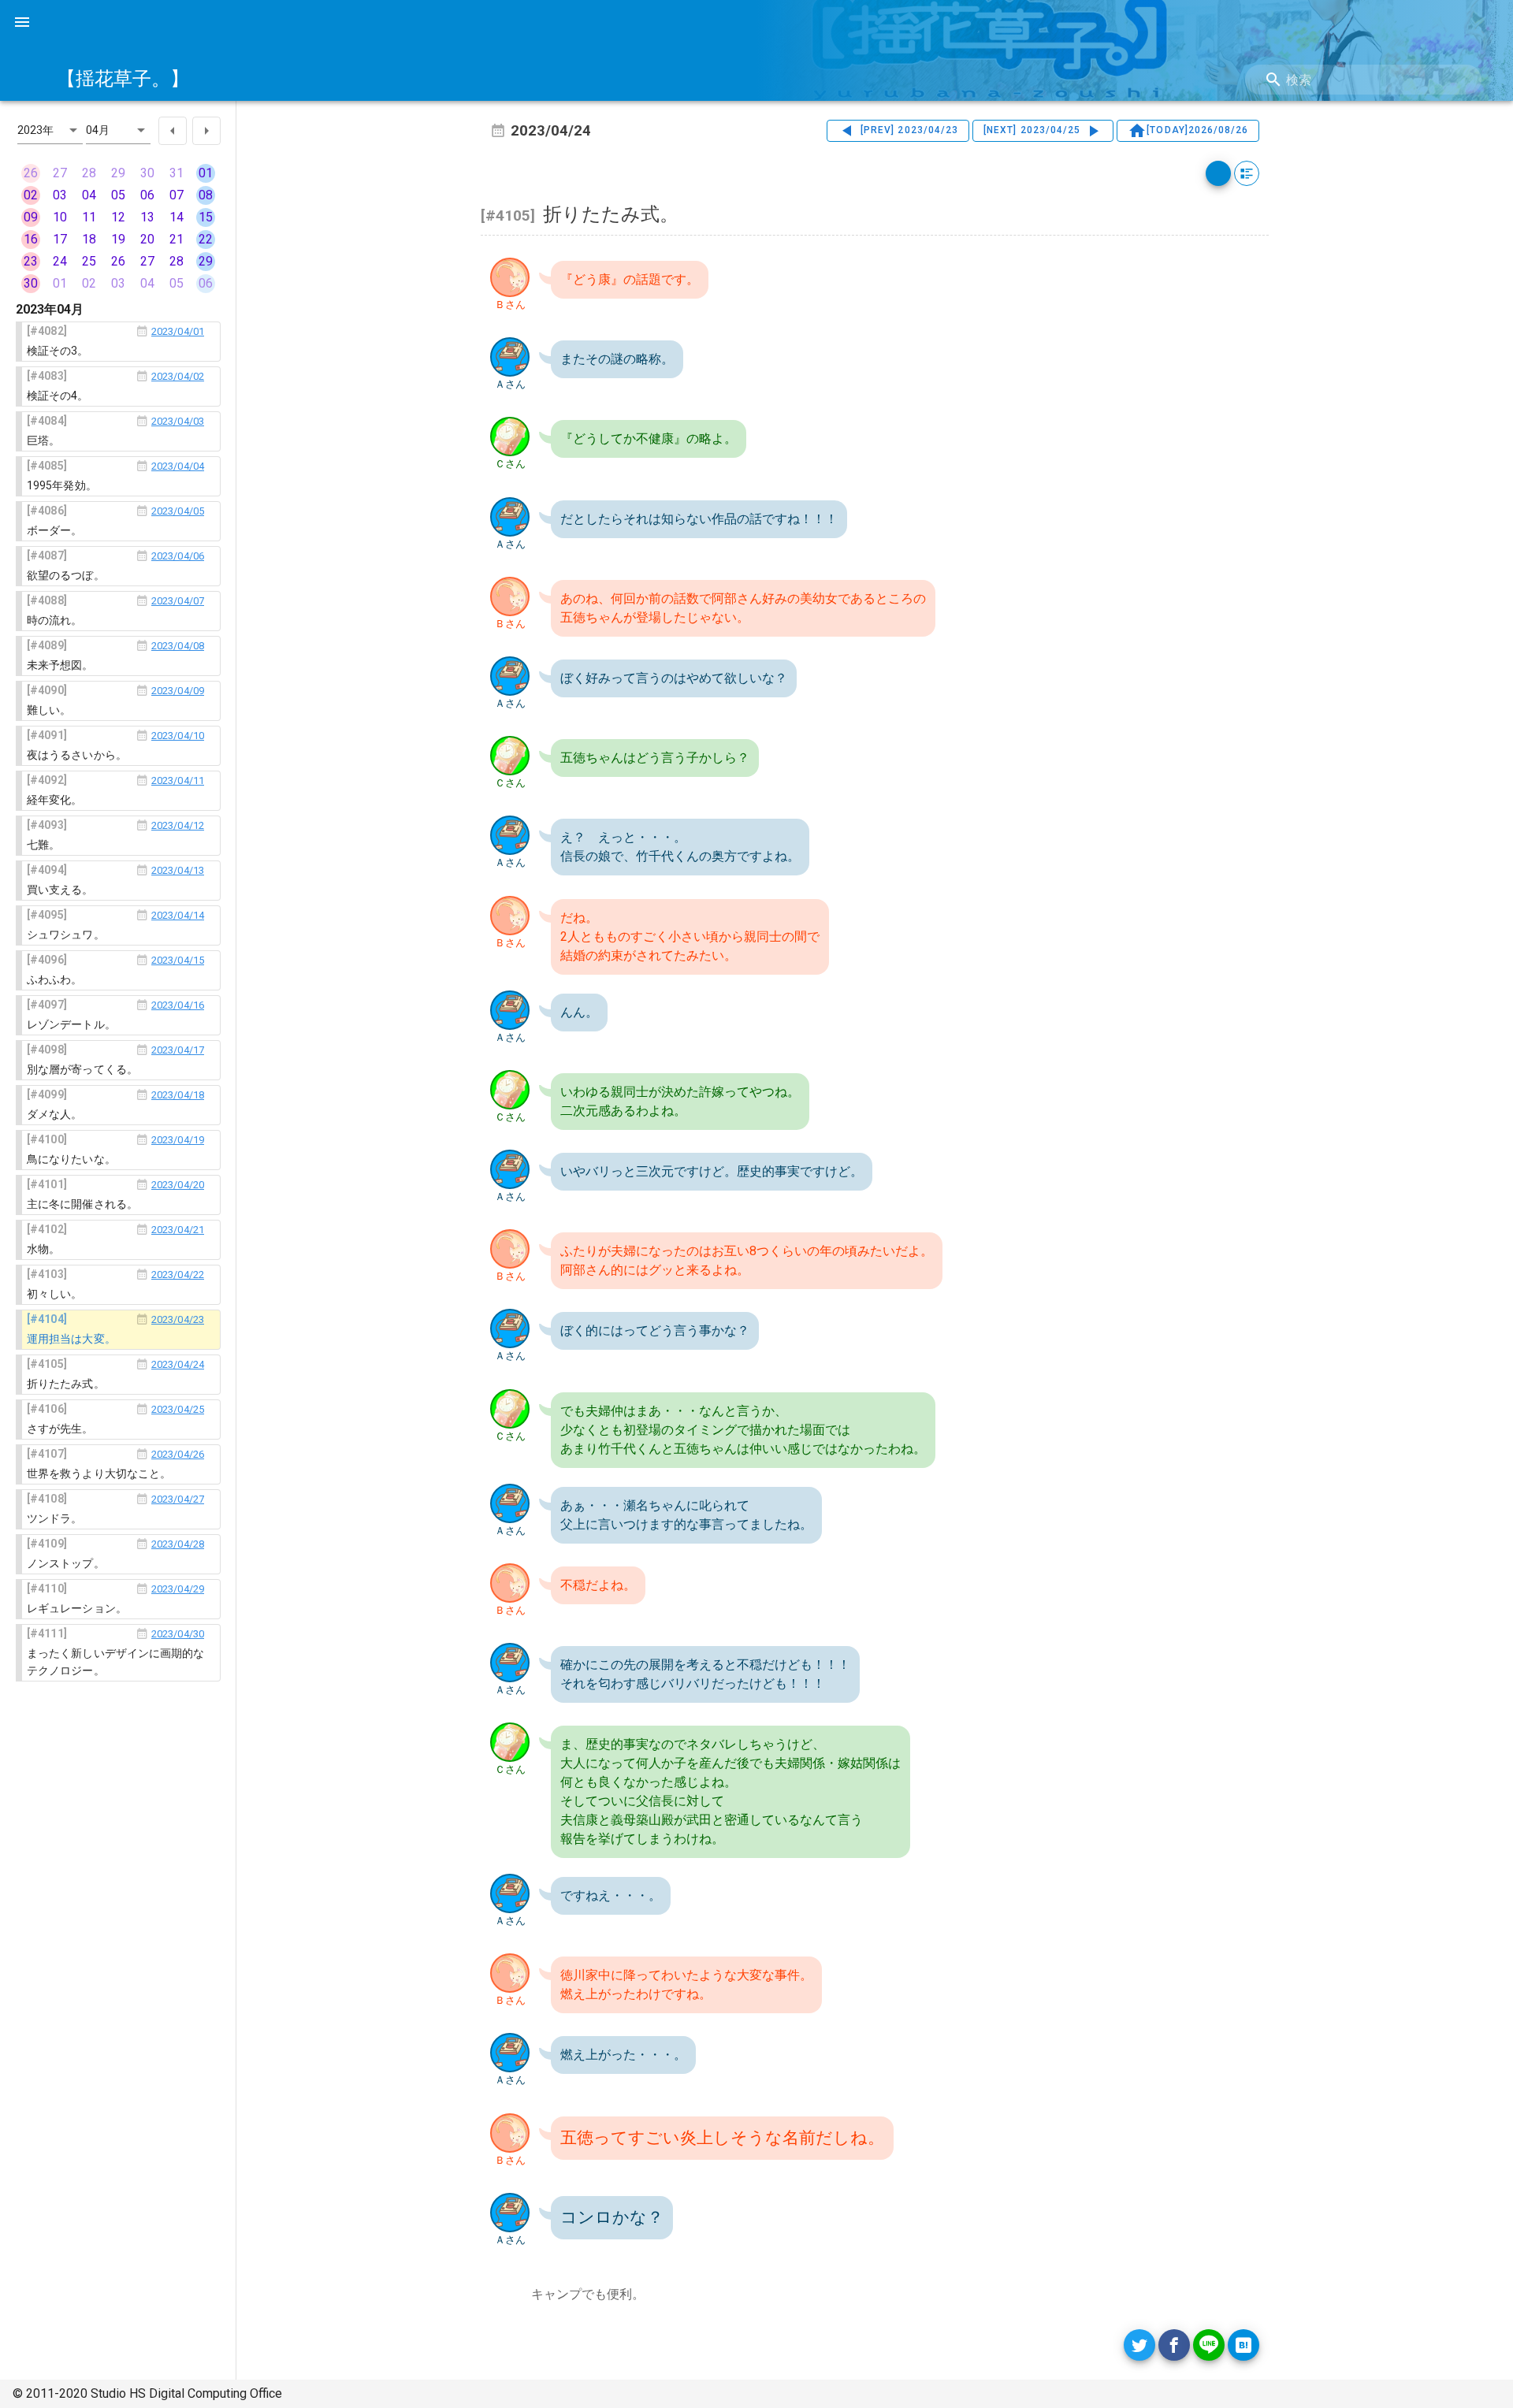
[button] (50, 130)
